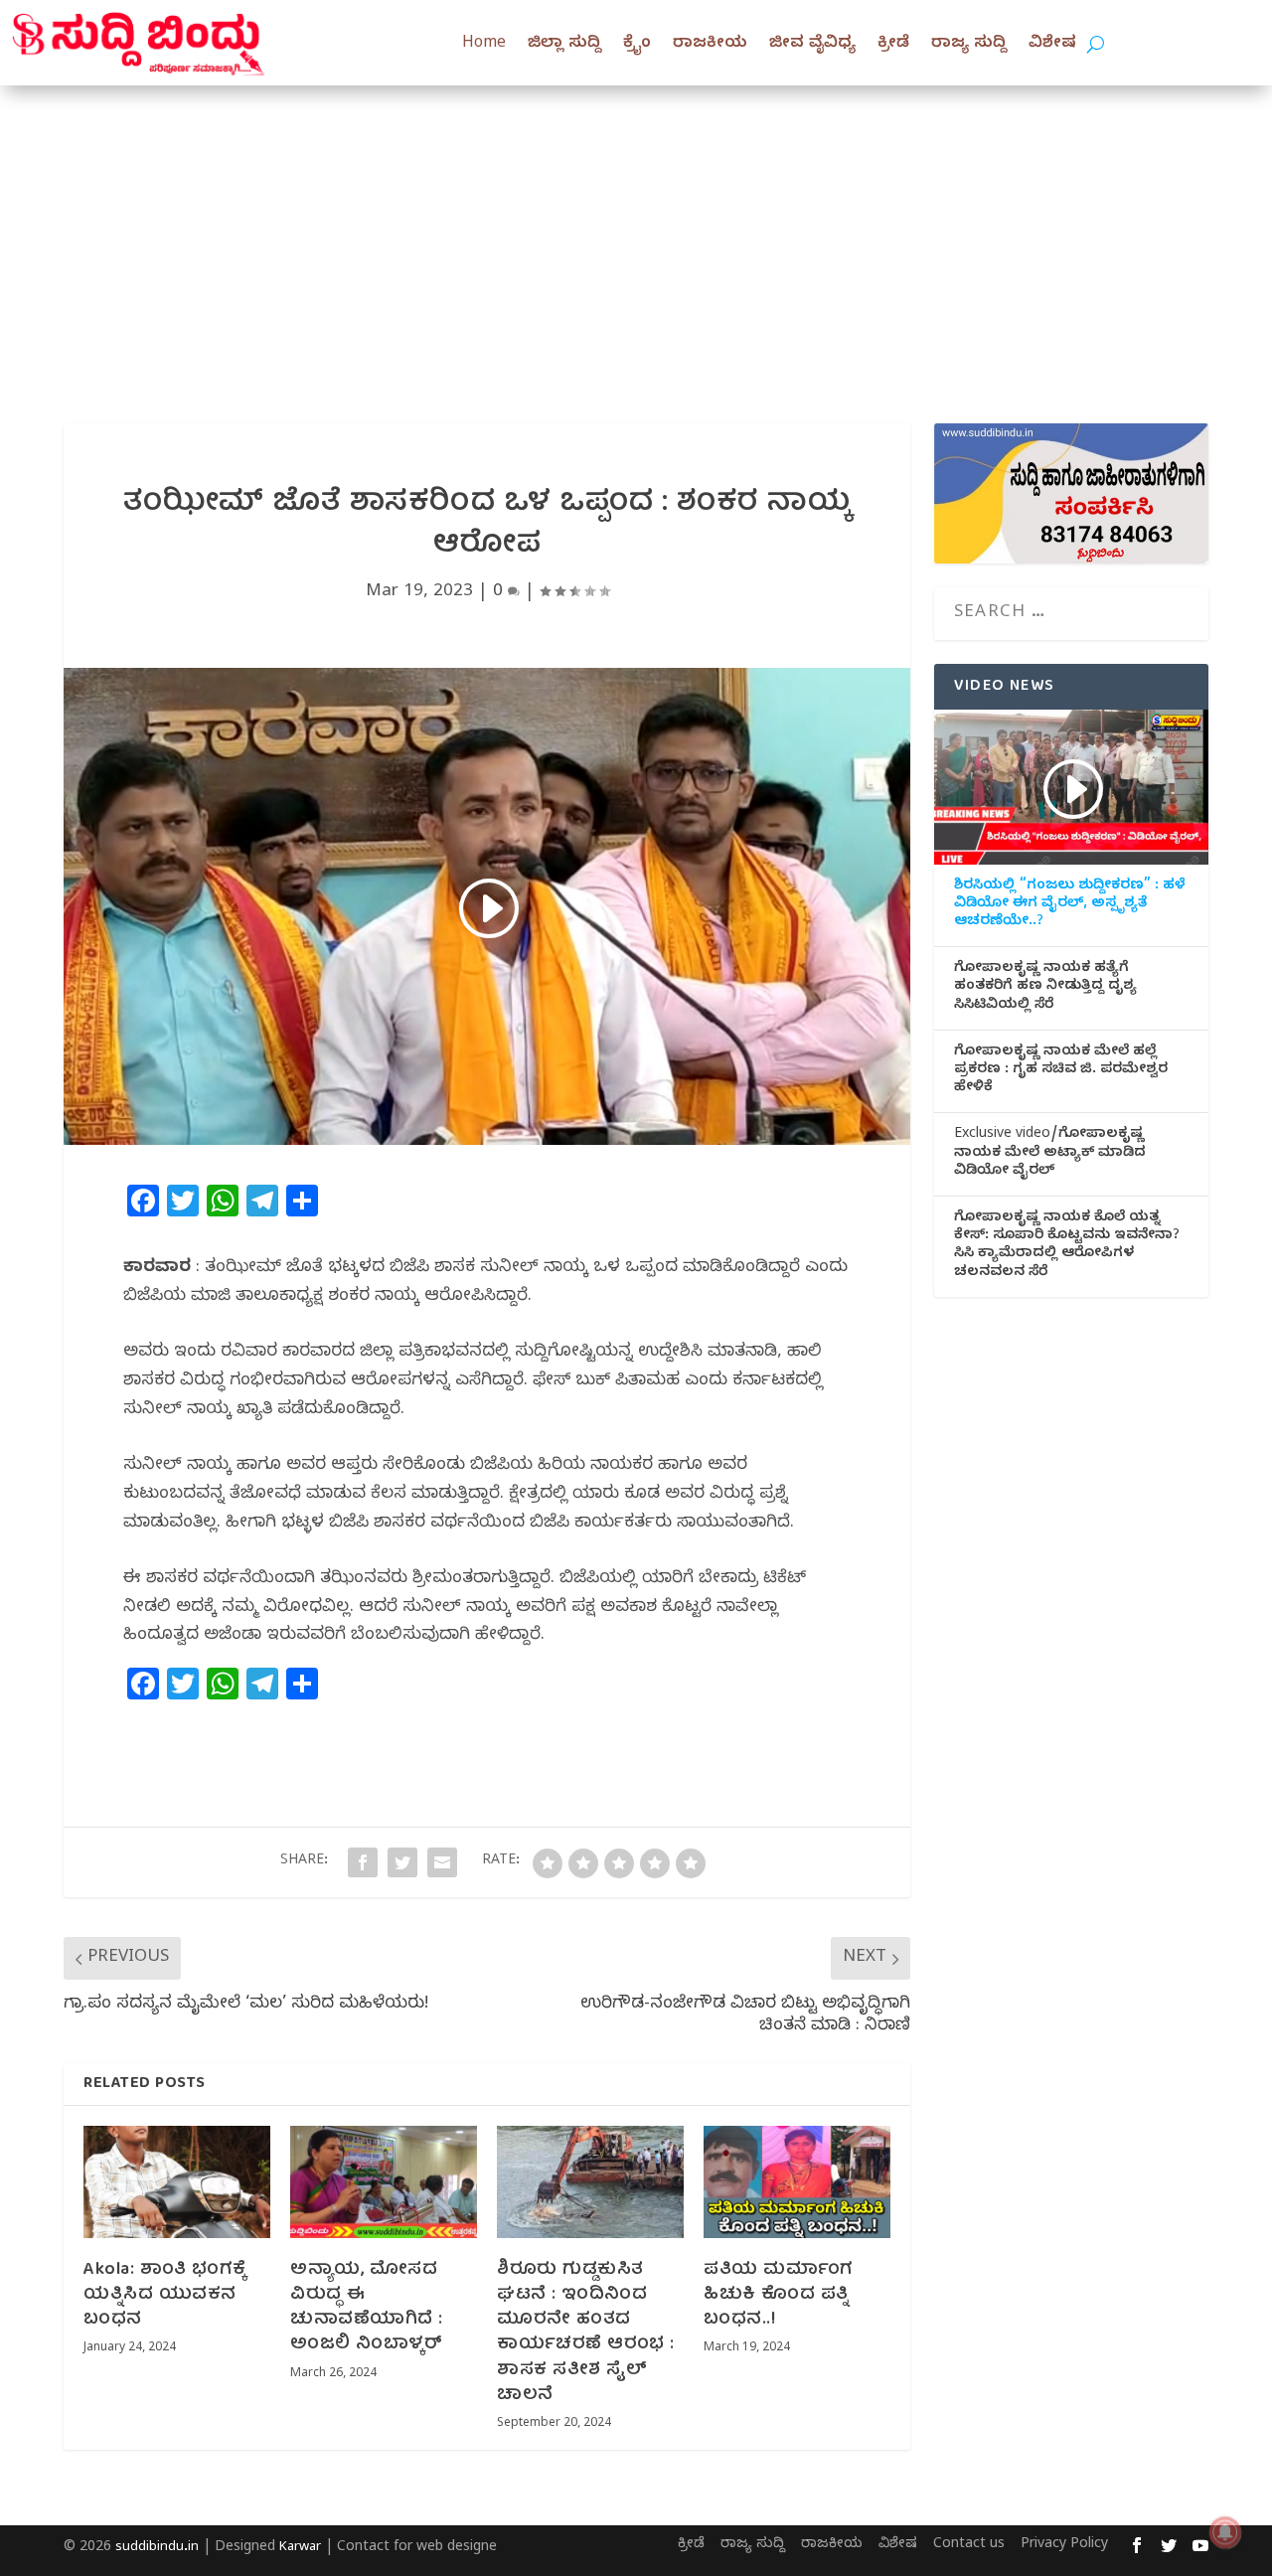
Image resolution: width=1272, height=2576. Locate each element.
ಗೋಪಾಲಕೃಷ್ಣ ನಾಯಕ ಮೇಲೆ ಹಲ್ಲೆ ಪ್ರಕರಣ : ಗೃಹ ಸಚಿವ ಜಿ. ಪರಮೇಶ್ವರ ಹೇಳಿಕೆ (1061, 1071)
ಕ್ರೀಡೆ (893, 45)
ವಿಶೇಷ (1052, 45)
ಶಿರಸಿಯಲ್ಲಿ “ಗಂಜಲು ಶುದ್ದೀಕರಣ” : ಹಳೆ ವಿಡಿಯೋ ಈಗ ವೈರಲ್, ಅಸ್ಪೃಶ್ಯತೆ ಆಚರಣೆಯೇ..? (1070, 905)
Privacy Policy (1064, 2546)
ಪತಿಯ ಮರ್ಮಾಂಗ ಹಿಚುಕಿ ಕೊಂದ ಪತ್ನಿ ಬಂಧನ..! (779, 2295)
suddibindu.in (157, 2548)
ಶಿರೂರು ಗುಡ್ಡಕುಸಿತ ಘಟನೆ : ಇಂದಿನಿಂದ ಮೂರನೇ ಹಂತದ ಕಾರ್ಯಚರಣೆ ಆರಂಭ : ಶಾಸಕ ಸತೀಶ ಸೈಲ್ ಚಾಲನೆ (586, 2333)
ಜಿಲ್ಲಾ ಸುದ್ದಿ (564, 45)
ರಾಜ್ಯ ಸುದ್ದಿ (969, 45)
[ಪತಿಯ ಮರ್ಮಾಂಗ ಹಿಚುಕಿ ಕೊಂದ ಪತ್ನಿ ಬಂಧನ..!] (797, 2182)
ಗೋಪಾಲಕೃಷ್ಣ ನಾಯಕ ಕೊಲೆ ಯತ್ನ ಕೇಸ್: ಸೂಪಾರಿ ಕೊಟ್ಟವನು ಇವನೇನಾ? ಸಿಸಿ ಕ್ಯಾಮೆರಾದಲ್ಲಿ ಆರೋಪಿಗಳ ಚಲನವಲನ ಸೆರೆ (1067, 1247)
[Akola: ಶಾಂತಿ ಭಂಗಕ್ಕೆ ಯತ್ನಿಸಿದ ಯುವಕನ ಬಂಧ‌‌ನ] (177, 2182)
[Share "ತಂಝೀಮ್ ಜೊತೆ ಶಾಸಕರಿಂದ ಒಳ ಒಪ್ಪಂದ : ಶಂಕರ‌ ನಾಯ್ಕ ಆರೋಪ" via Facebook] (363, 1862)
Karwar (300, 2548)
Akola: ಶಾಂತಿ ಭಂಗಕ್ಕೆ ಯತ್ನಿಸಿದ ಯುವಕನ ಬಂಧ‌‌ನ (165, 2295)
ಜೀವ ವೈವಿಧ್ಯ (812, 45)
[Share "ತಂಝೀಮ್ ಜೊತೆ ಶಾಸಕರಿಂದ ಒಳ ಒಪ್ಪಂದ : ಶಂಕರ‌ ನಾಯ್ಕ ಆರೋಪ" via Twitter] (402, 1862)
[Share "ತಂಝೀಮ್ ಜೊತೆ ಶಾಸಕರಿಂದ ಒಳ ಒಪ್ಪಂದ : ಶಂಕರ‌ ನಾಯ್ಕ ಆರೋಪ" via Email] (442, 1862)
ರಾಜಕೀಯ (710, 45)
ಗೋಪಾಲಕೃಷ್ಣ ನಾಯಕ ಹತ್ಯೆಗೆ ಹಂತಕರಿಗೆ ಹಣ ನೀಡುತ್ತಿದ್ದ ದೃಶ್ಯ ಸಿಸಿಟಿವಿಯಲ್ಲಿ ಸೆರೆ (1045, 988)
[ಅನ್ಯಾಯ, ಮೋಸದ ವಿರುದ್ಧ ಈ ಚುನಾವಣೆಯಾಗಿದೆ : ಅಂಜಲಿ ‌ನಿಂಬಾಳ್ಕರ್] (384, 2182)
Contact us (969, 2546)
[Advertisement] (636, 235)
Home (484, 45)
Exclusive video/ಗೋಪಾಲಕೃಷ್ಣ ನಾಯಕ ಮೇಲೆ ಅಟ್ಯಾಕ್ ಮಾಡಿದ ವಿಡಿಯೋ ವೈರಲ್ (1050, 1154)
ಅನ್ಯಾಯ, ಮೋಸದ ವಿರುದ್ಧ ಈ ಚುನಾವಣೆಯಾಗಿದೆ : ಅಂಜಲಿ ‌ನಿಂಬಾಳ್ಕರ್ (367, 2308)
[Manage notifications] (1225, 2532)
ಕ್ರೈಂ (637, 45)
